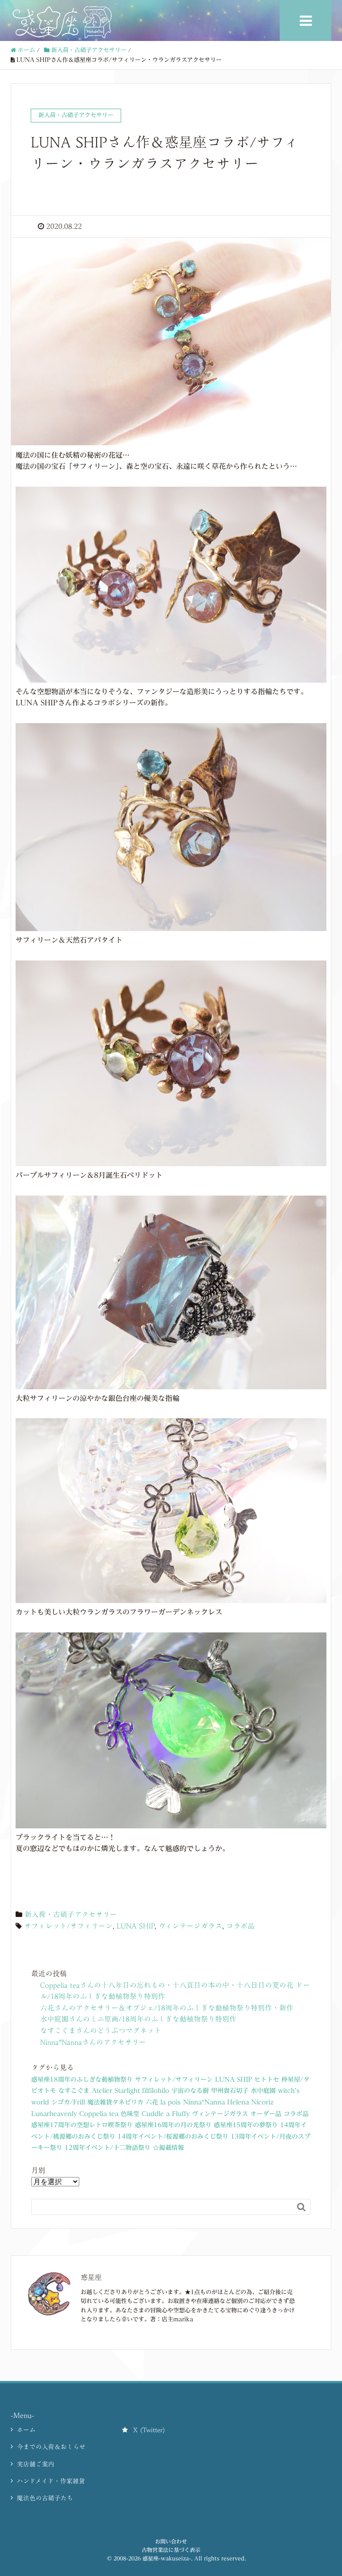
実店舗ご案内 (36, 2464)
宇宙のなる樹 (190, 2091)
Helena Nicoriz (250, 2102)
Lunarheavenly (54, 2114)
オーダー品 (266, 2114)
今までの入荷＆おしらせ (51, 2447)
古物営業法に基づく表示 (171, 2550)
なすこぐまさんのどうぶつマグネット (101, 2031)
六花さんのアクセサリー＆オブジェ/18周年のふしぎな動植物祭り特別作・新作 (167, 2008)
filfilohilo (156, 2091)
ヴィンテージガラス (190, 1926)
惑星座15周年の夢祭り (246, 2125)
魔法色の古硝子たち (45, 2498)
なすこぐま (74, 2091)
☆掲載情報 (168, 2148)
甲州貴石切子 (230, 2091)
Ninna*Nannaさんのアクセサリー (93, 2042)
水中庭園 (263, 2091)
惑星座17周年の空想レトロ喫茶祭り (82, 2125)
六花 (152, 2102)
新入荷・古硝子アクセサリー (71, 1914)
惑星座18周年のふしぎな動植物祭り (82, 2080)
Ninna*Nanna (204, 2102)
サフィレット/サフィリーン (68, 1926)
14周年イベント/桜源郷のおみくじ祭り (173, 2136)
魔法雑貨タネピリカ (115, 2102)
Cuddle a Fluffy (166, 2114)
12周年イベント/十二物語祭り (108, 2148)
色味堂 (130, 2114)
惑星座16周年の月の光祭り (173, 2125)
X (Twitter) (149, 2430)
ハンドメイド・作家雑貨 (51, 2481)
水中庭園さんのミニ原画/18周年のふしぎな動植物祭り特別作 (138, 2019)
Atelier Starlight (116, 2091)
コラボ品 (240, 1926)
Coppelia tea (99, 2114)
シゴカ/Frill (68, 2102)
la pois (171, 2102)
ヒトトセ (267, 2080)
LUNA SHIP (136, 1926)
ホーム (26, 2430)
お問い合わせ (171, 2541)
